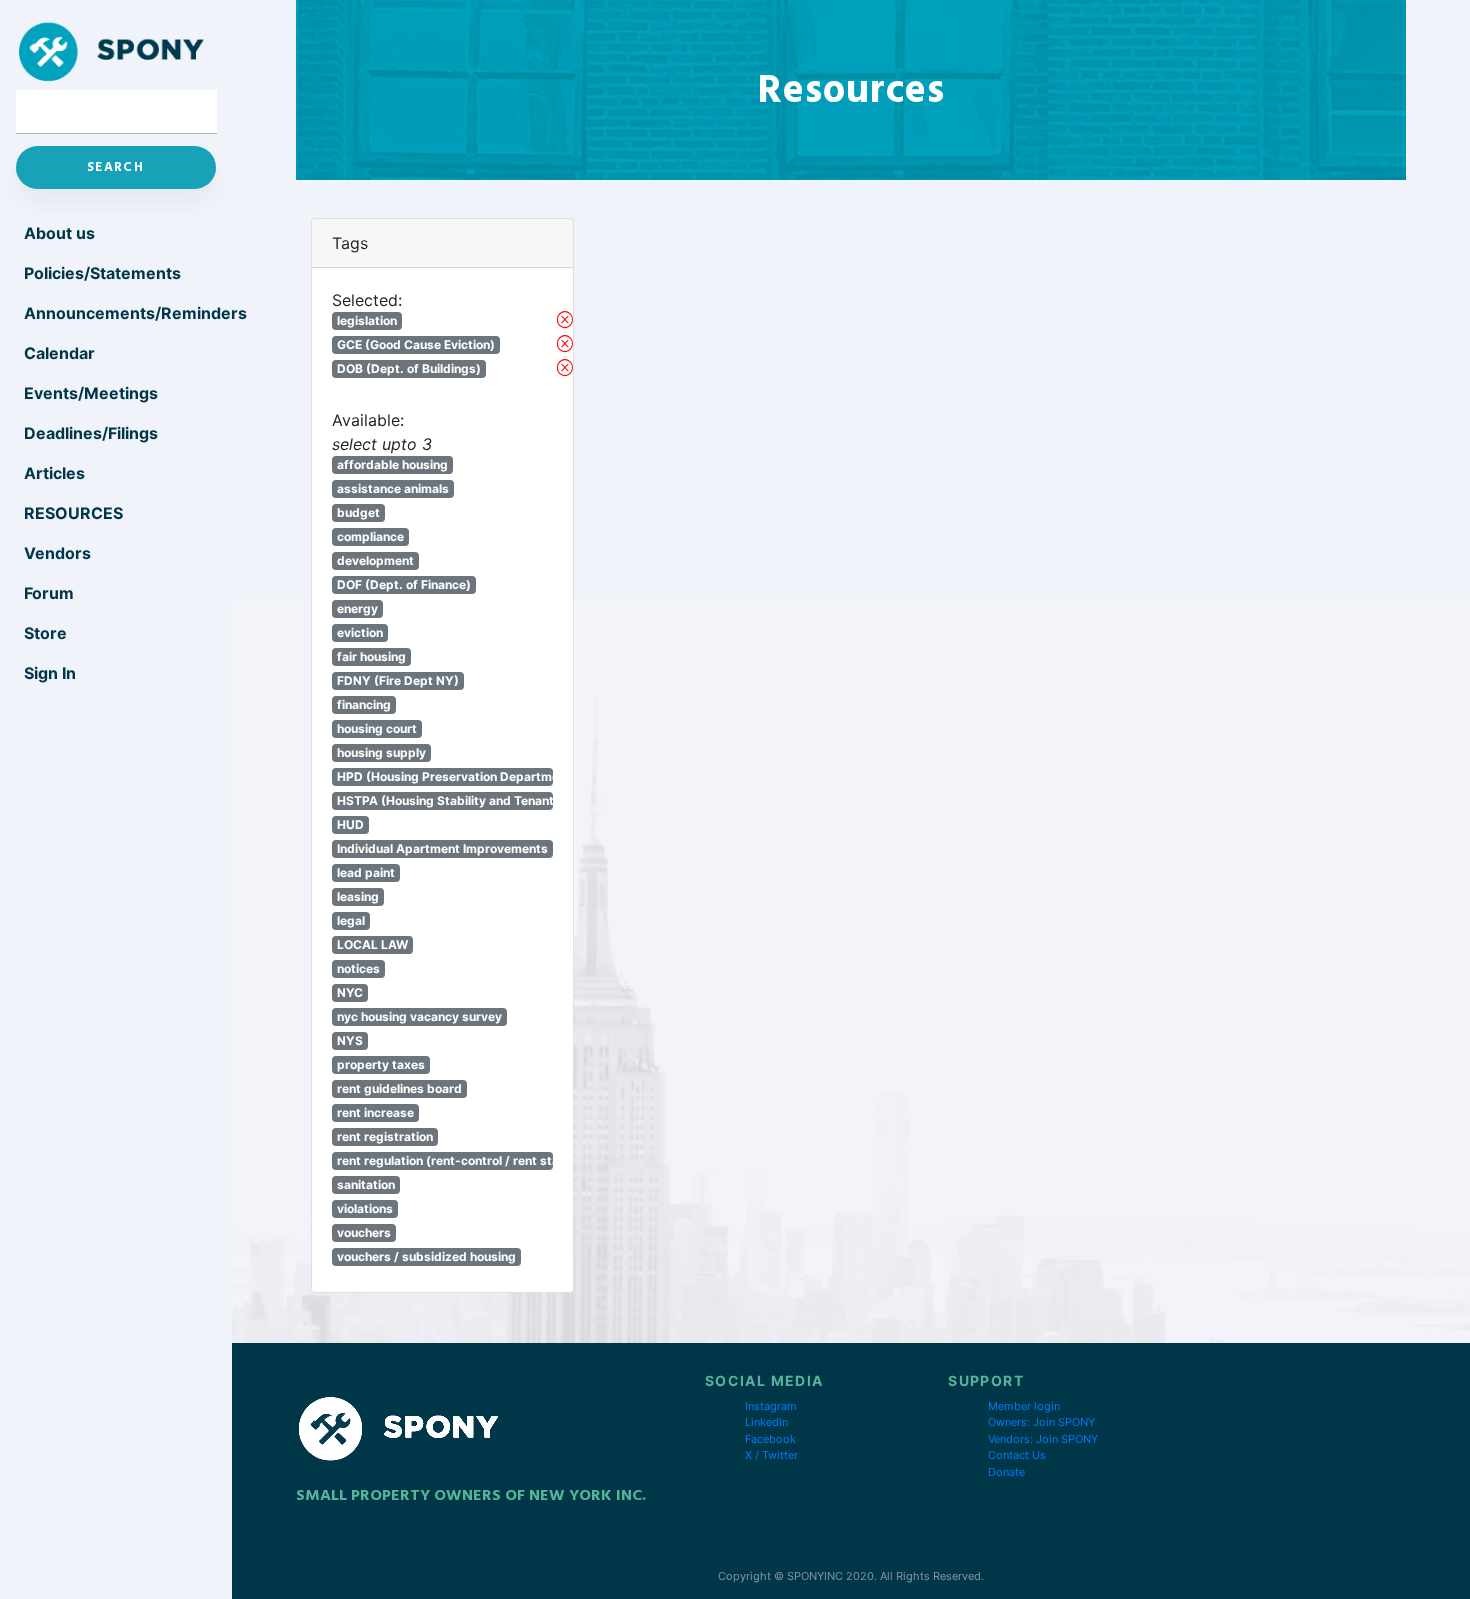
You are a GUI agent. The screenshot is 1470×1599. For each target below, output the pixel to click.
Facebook (770, 1439)
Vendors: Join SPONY (1043, 1439)
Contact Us (1017, 1455)
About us (59, 233)
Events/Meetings (91, 393)
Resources (73, 513)
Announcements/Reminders (120, 313)
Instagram (771, 1406)
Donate (1006, 1472)
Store (45, 633)
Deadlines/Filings (91, 433)
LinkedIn (766, 1422)
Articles (54, 473)
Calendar (59, 353)
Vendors (57, 553)
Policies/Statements (102, 273)
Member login (1024, 1406)
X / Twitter (771, 1455)
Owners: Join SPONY (1041, 1422)
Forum (49, 593)
